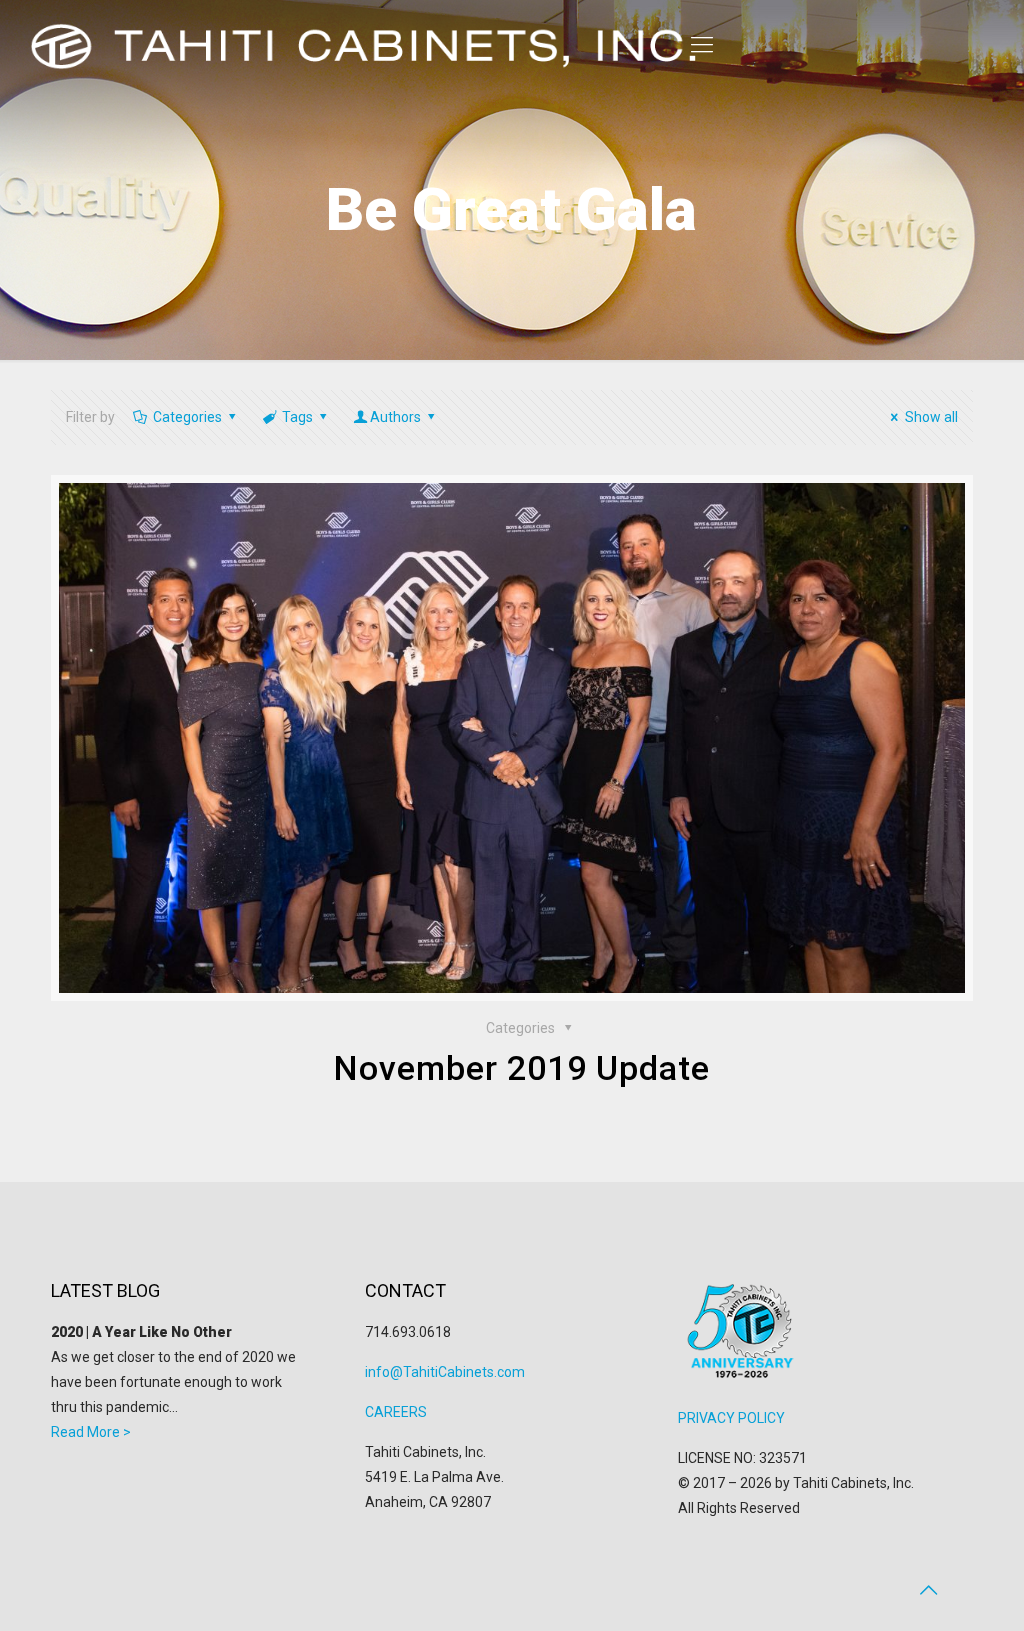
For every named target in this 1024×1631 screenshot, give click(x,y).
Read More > (91, 1432)
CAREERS (396, 1412)
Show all (931, 417)
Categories (187, 417)
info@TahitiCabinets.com (445, 1372)
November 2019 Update (522, 1068)
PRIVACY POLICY (731, 1418)
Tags (297, 417)
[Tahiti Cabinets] (369, 45)
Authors (395, 417)
